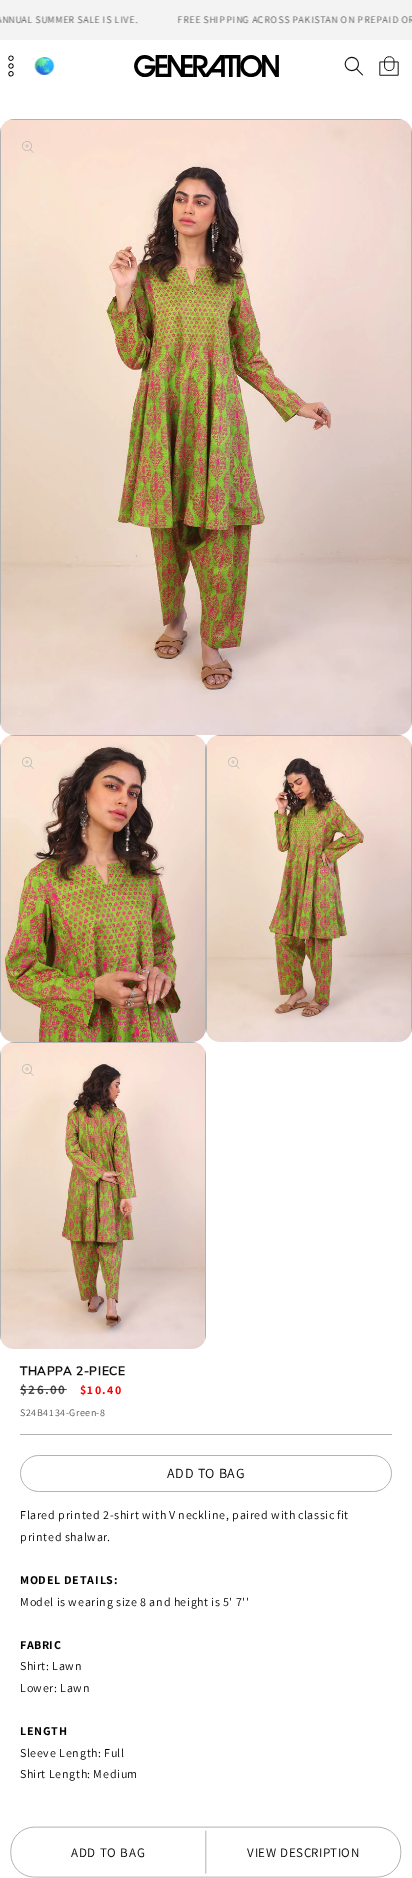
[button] (353, 66)
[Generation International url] (206, 65)
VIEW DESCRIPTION (303, 1852)
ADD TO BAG (206, 1473)
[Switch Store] (44, 66)
